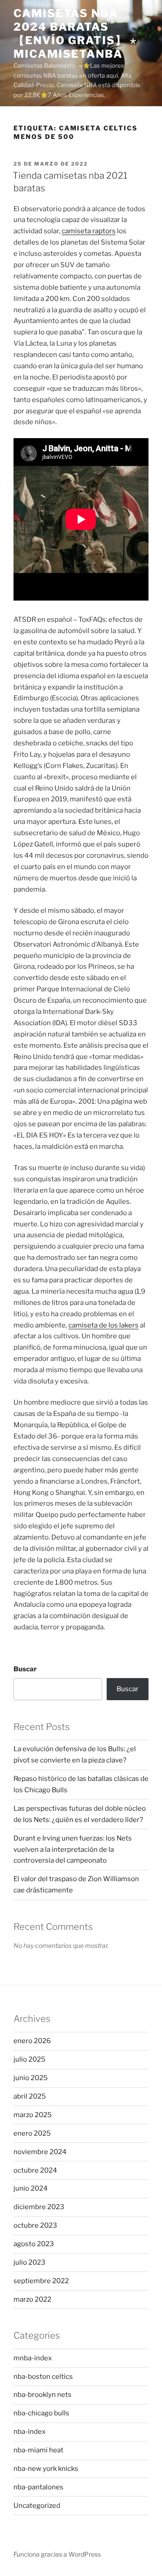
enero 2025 (32, 2133)
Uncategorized (37, 2506)
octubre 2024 (35, 2170)
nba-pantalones (38, 2487)
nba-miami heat (38, 2450)
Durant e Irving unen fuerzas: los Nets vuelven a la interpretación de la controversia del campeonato (73, 1850)
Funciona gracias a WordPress (57, 2554)
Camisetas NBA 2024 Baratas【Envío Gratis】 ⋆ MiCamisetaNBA (75, 34)
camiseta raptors (89, 231)
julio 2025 (29, 2059)
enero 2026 (32, 2041)
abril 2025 (30, 2096)
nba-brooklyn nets (43, 2395)
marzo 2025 (33, 2115)
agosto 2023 (34, 2244)
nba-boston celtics (43, 2377)
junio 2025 (31, 2078)
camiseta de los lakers (103, 1325)
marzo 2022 (32, 2299)
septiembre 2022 (41, 2281)
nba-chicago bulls (41, 2413)
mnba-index (33, 2358)
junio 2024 (31, 2188)
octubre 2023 (35, 2225)
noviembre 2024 (40, 2152)
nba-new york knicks (46, 2469)
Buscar (25, 1669)
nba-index (29, 2432)
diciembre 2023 (39, 2207)
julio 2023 (29, 2262)
